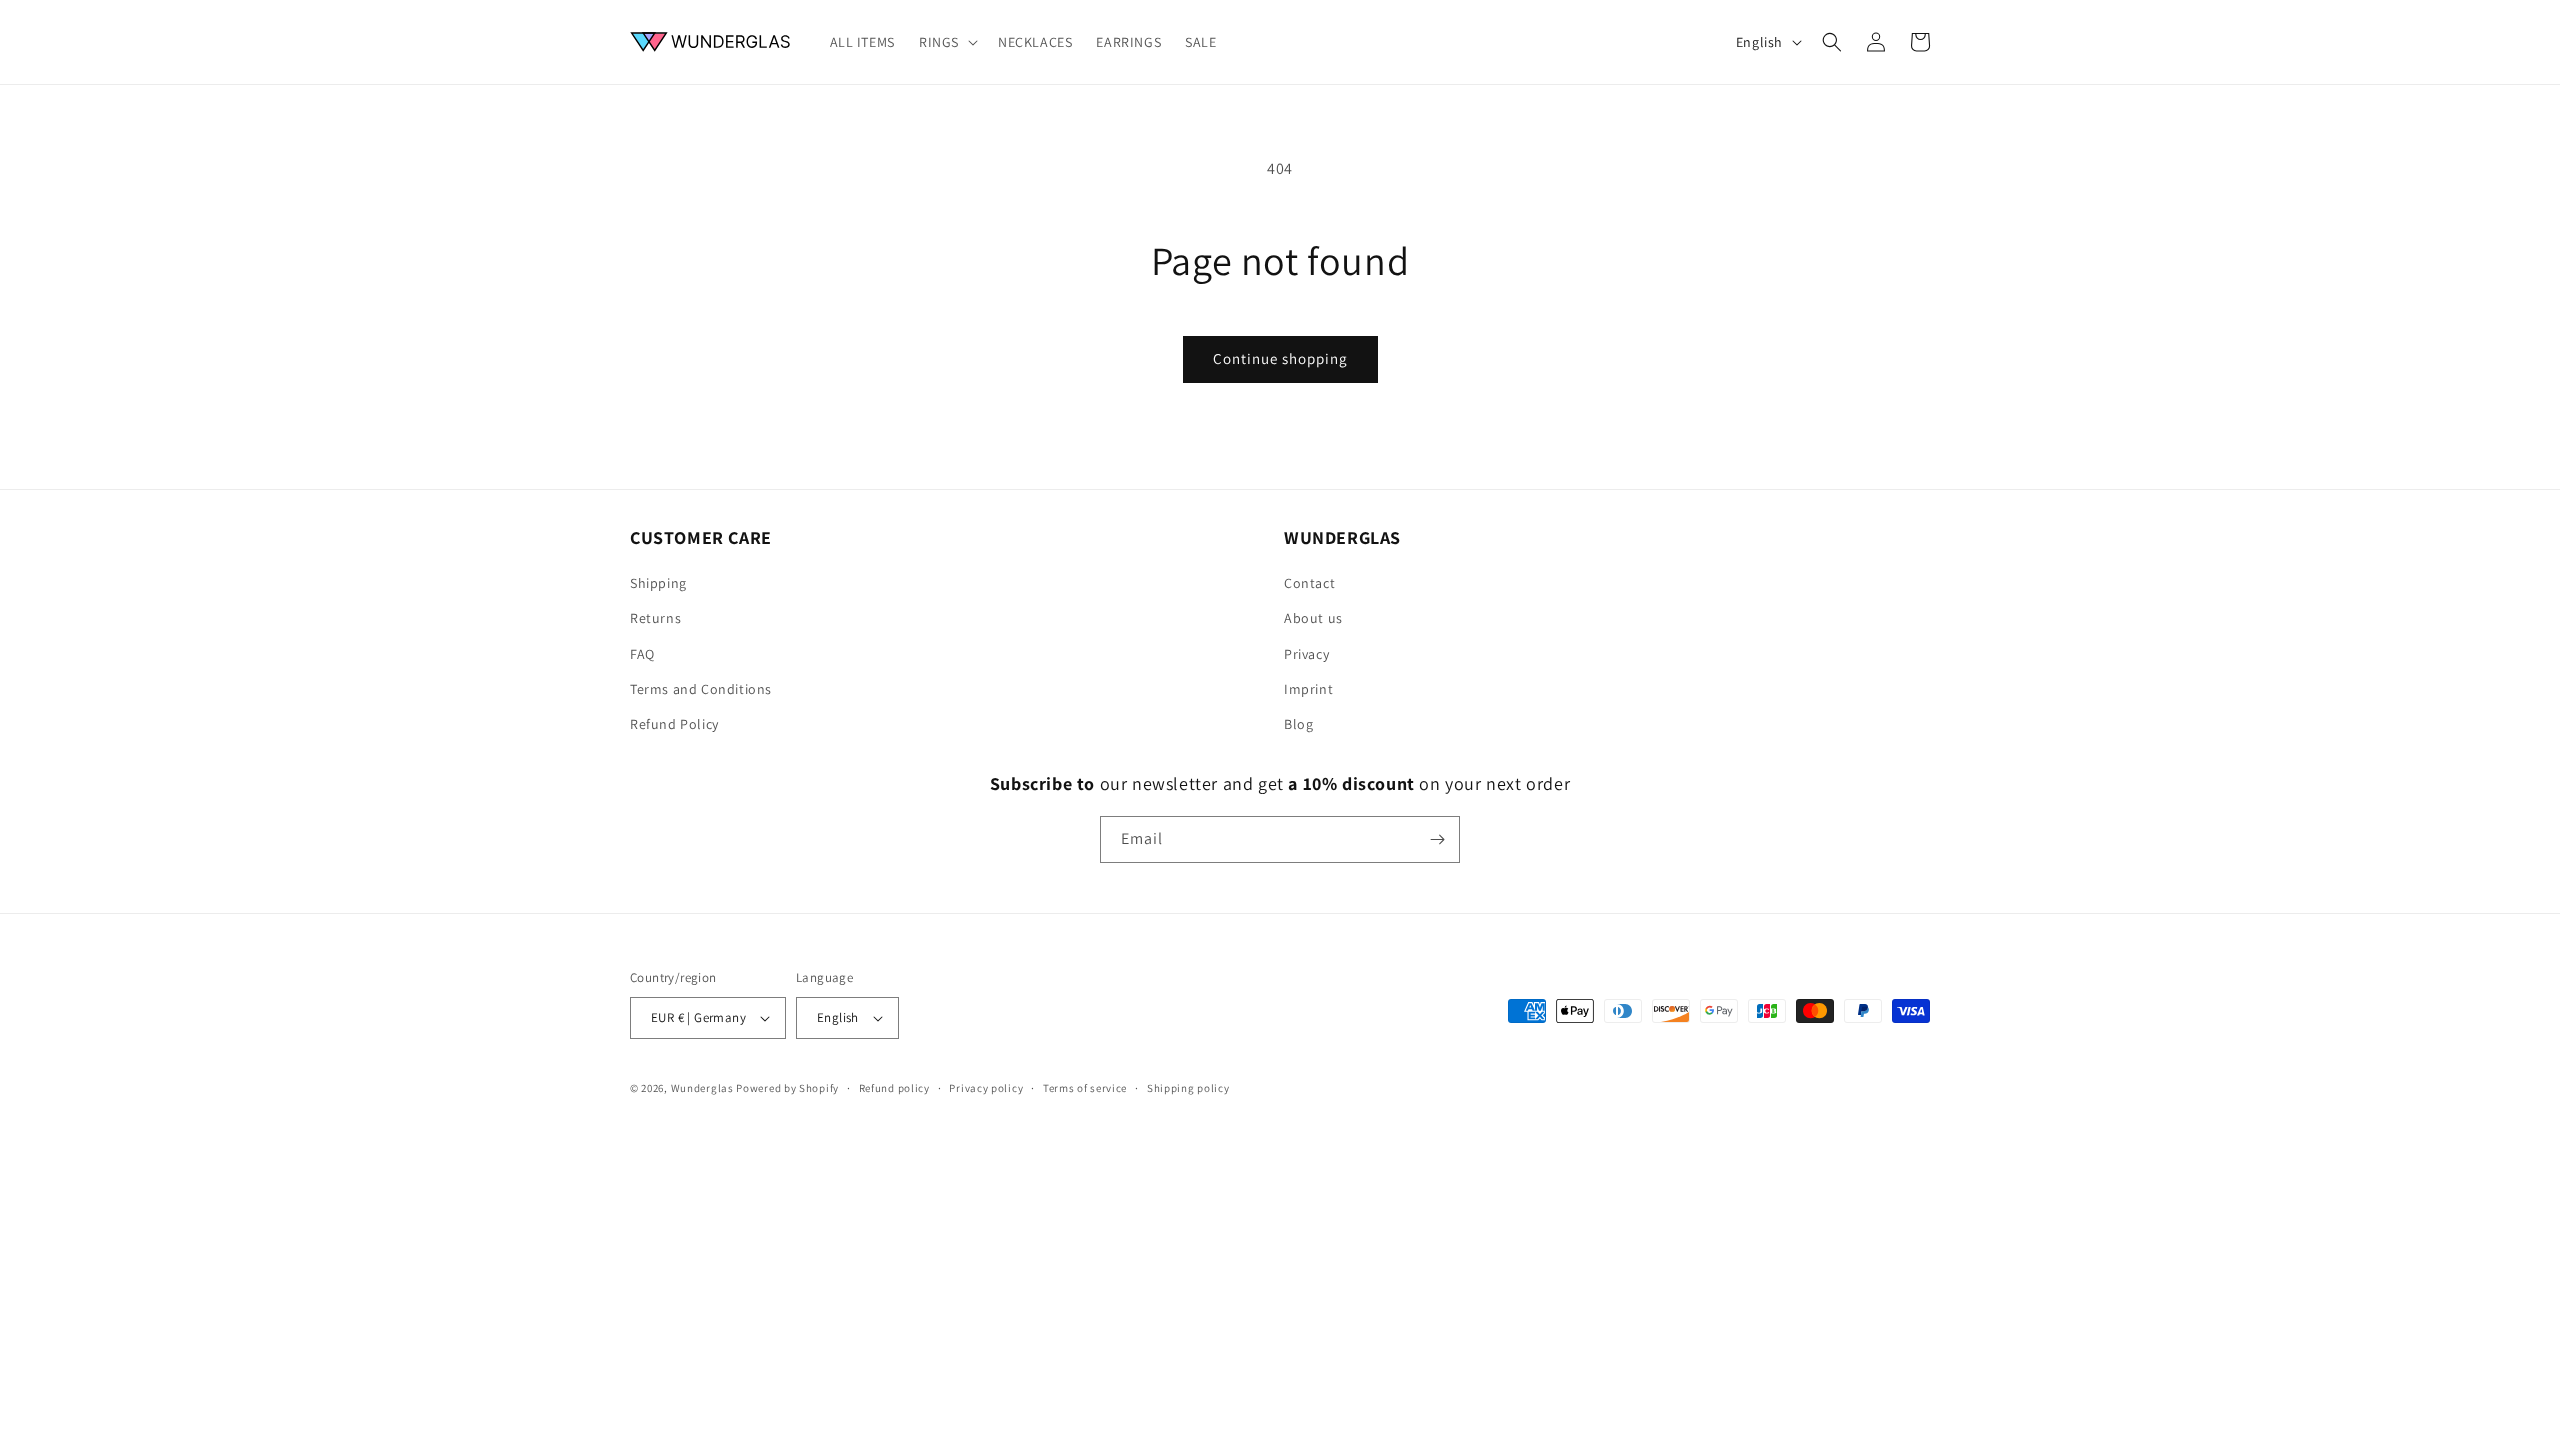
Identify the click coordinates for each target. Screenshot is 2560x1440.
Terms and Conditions (701, 689)
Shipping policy (1188, 1088)
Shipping (658, 583)
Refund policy (894, 1088)
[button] (946, 42)
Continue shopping (1280, 358)
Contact (1309, 583)
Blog (1298, 724)
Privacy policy (986, 1088)
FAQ (642, 654)
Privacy (1306, 654)
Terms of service (1085, 1088)
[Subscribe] (1437, 839)
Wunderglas (702, 1088)
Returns (655, 618)
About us (1313, 618)
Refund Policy (674, 724)
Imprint (1308, 689)
